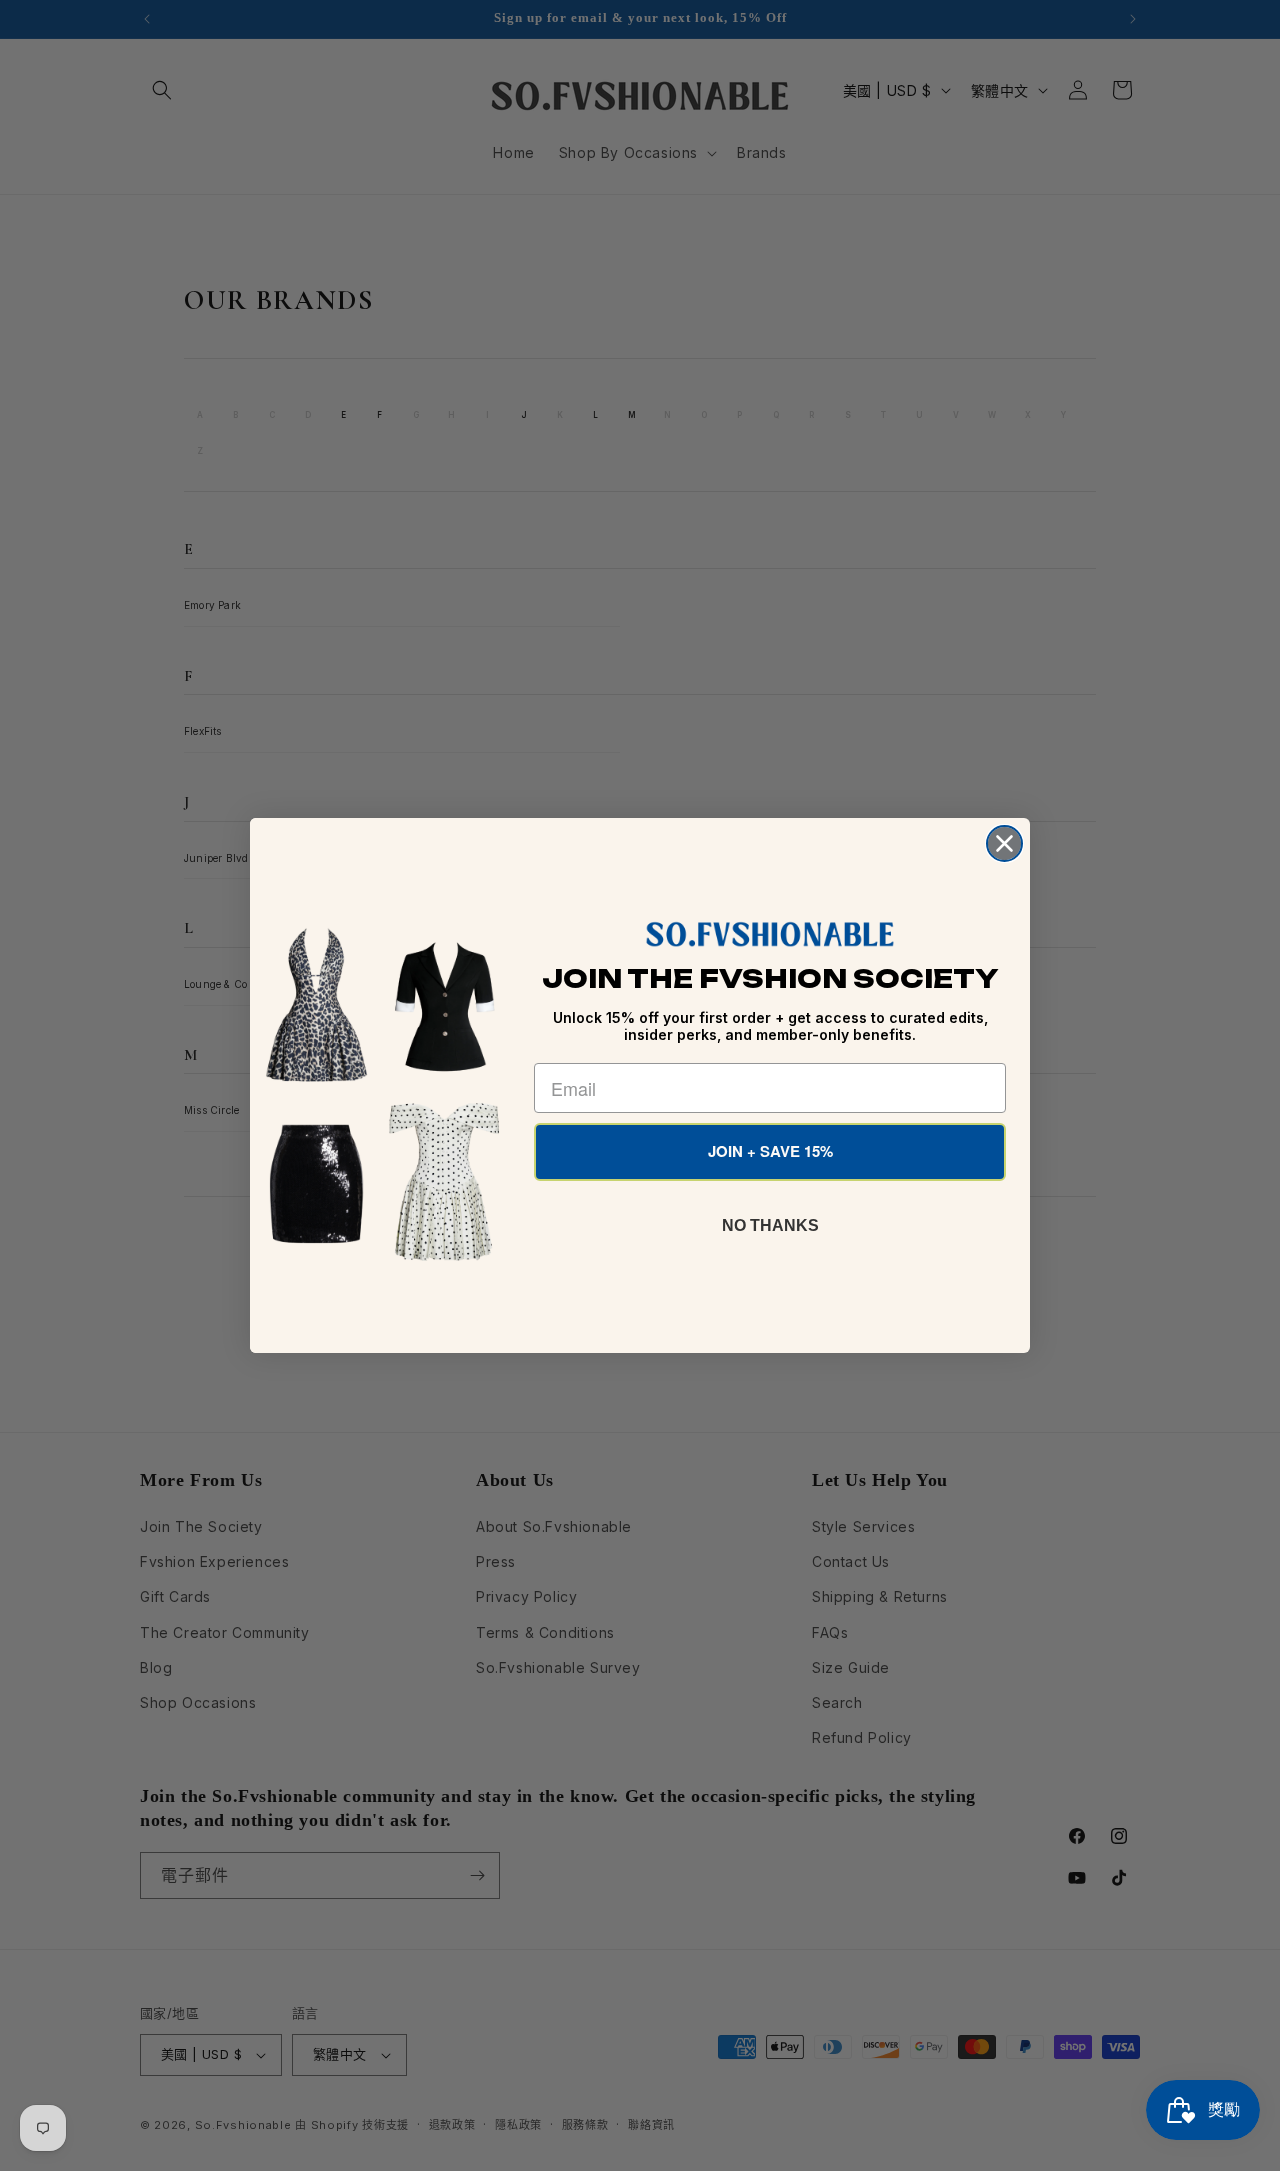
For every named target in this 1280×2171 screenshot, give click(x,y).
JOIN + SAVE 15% (770, 1151)
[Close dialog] (1004, 843)
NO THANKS (770, 1225)
